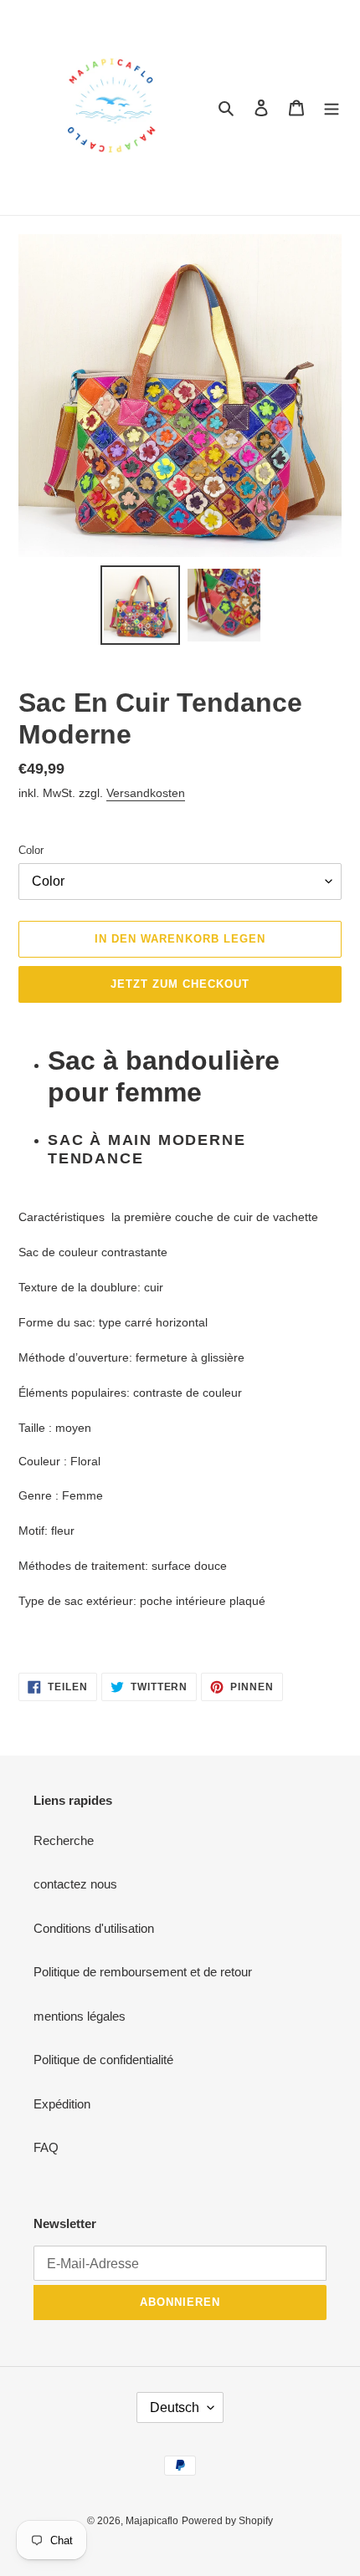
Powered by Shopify (227, 2521)
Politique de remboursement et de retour (143, 1972)
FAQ (46, 2147)
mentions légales (80, 2016)
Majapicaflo (152, 2521)
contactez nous (75, 1884)
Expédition (62, 2104)
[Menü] (332, 107)
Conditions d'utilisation (94, 1928)
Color (31, 850)
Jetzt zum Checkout (180, 984)
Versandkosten (146, 793)
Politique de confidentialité (103, 2060)
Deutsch (175, 2407)
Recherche (64, 1840)
